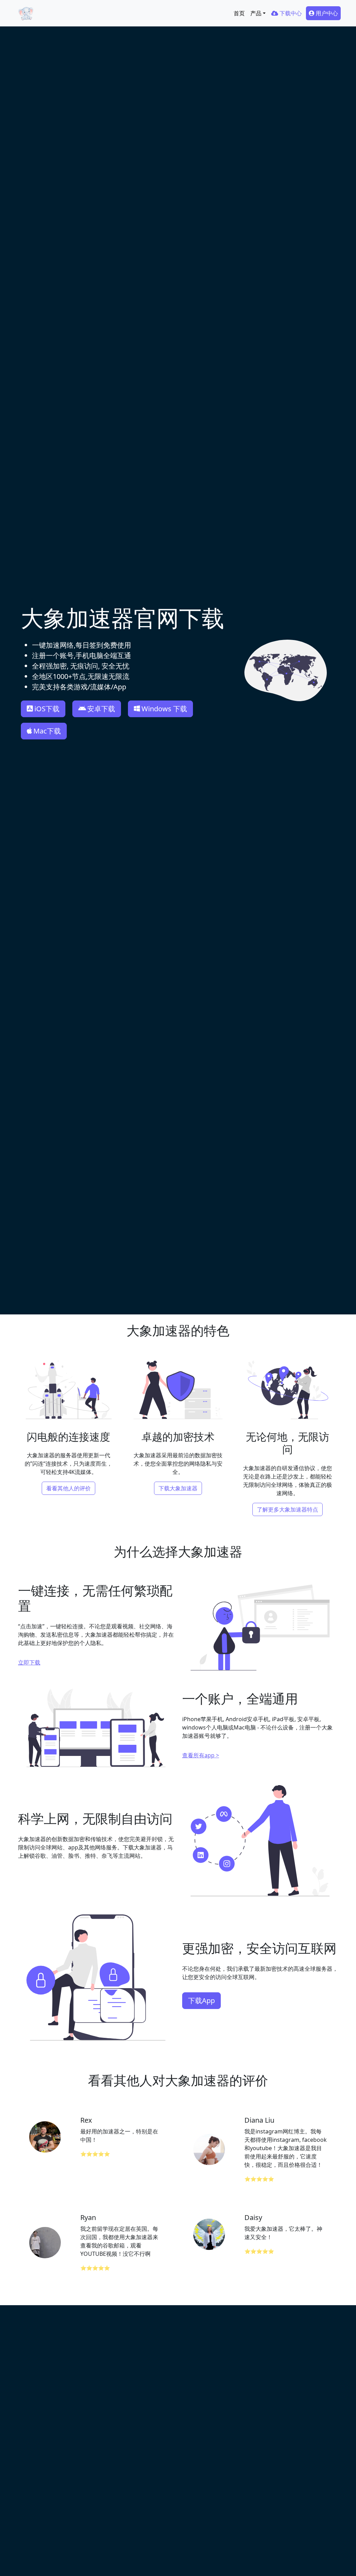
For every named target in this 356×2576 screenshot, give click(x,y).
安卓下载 (101, 709)
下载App (201, 2000)
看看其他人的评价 (68, 1488)
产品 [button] (256, 13)
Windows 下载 (164, 709)
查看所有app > (201, 1755)
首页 (239, 13)
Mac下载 (47, 731)
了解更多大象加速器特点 (288, 1509)
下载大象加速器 (178, 1488)
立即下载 (29, 1662)
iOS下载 (47, 709)
